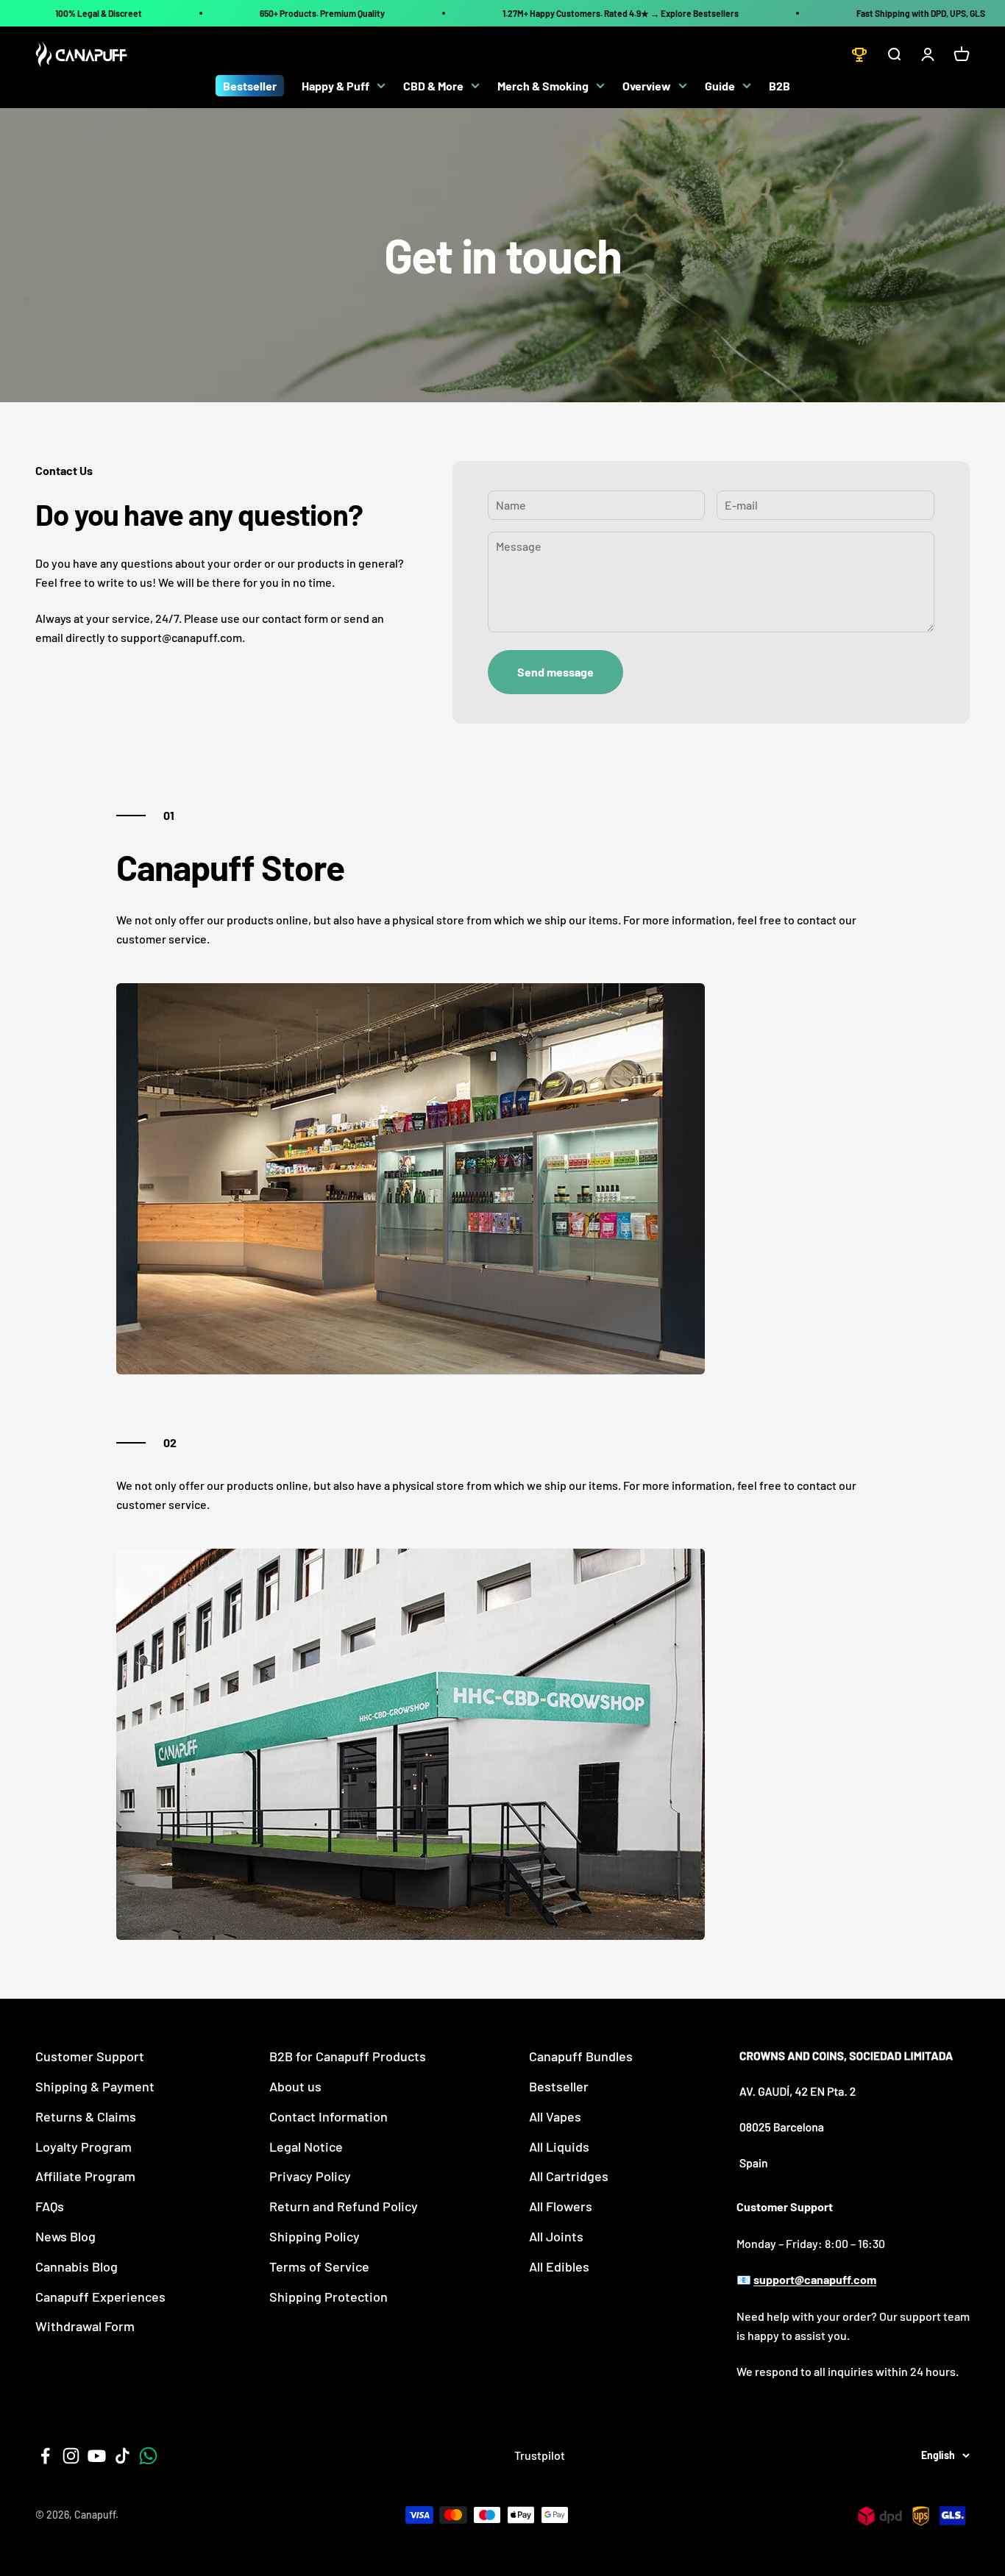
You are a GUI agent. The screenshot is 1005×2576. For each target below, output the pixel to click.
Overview (647, 86)
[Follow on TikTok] (122, 2456)
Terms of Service (319, 2266)
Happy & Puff (335, 86)
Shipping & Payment (95, 2086)
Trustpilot (540, 2455)
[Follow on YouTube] (97, 2456)
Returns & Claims (86, 2116)
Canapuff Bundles (581, 2056)
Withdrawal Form (85, 2326)
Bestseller (250, 86)
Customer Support (90, 2056)
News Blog (65, 2236)
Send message (555, 672)
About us (295, 2086)
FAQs (50, 2206)
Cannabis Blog (77, 2266)
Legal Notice (306, 2147)
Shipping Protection (329, 2297)
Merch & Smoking (543, 86)
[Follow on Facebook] (45, 2456)
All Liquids (559, 2147)
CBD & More (433, 86)
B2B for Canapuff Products (348, 2056)
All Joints (556, 2236)
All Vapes (555, 2116)
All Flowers (561, 2206)
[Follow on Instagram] (71, 2456)
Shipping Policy (315, 2236)
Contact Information (329, 2116)
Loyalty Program (84, 2147)
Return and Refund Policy (344, 2206)
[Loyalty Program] (859, 54)
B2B (780, 86)
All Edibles (559, 2266)
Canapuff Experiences (100, 2297)
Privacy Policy (310, 2176)
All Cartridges (569, 2176)
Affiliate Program (85, 2176)
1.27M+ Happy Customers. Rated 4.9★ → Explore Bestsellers (621, 13)
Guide (720, 86)
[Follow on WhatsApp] (148, 2456)
